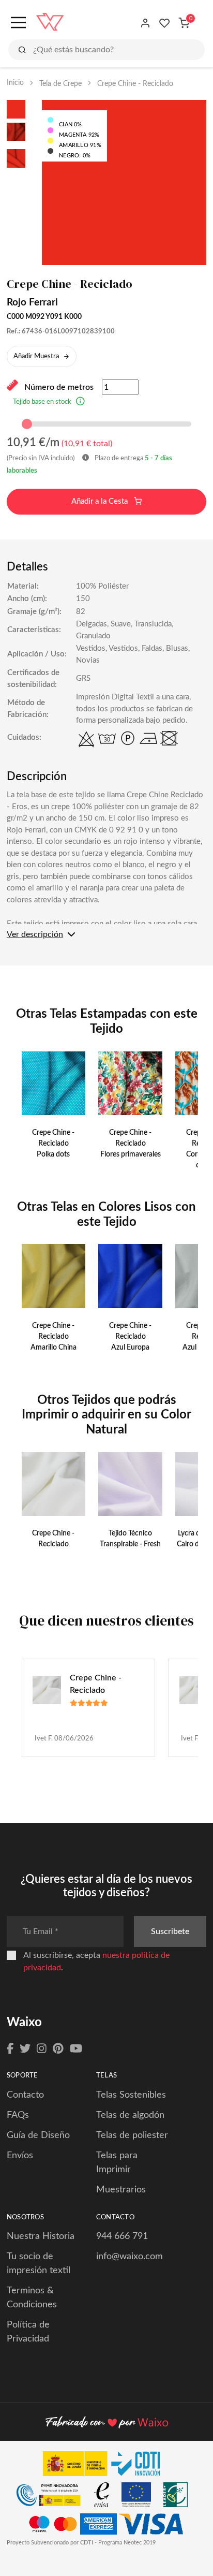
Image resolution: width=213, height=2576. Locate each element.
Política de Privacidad (28, 2332)
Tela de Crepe (60, 84)
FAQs (18, 2115)
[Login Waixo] (146, 23)
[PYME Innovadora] (54, 2497)
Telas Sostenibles (131, 2095)
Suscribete (170, 1931)
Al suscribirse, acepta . (96, 1962)
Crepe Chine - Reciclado (96, 1684)
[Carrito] (184, 23)
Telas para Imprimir (117, 2163)
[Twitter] (25, 2049)
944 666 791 (122, 2236)
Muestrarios (121, 2190)
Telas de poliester (132, 2135)
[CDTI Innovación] (106, 2466)
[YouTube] (76, 2049)
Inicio (15, 83)
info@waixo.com (130, 2257)
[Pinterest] (58, 2049)
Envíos (20, 2156)
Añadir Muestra (36, 356)
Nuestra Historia (41, 2236)
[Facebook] (10, 2049)
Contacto (25, 2095)
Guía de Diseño (38, 2135)
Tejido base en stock (42, 402)
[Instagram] (42, 2049)
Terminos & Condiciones (32, 2298)
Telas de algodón (130, 2115)
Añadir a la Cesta (101, 501)
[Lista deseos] (165, 23)
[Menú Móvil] (17, 23)
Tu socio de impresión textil (39, 2264)
